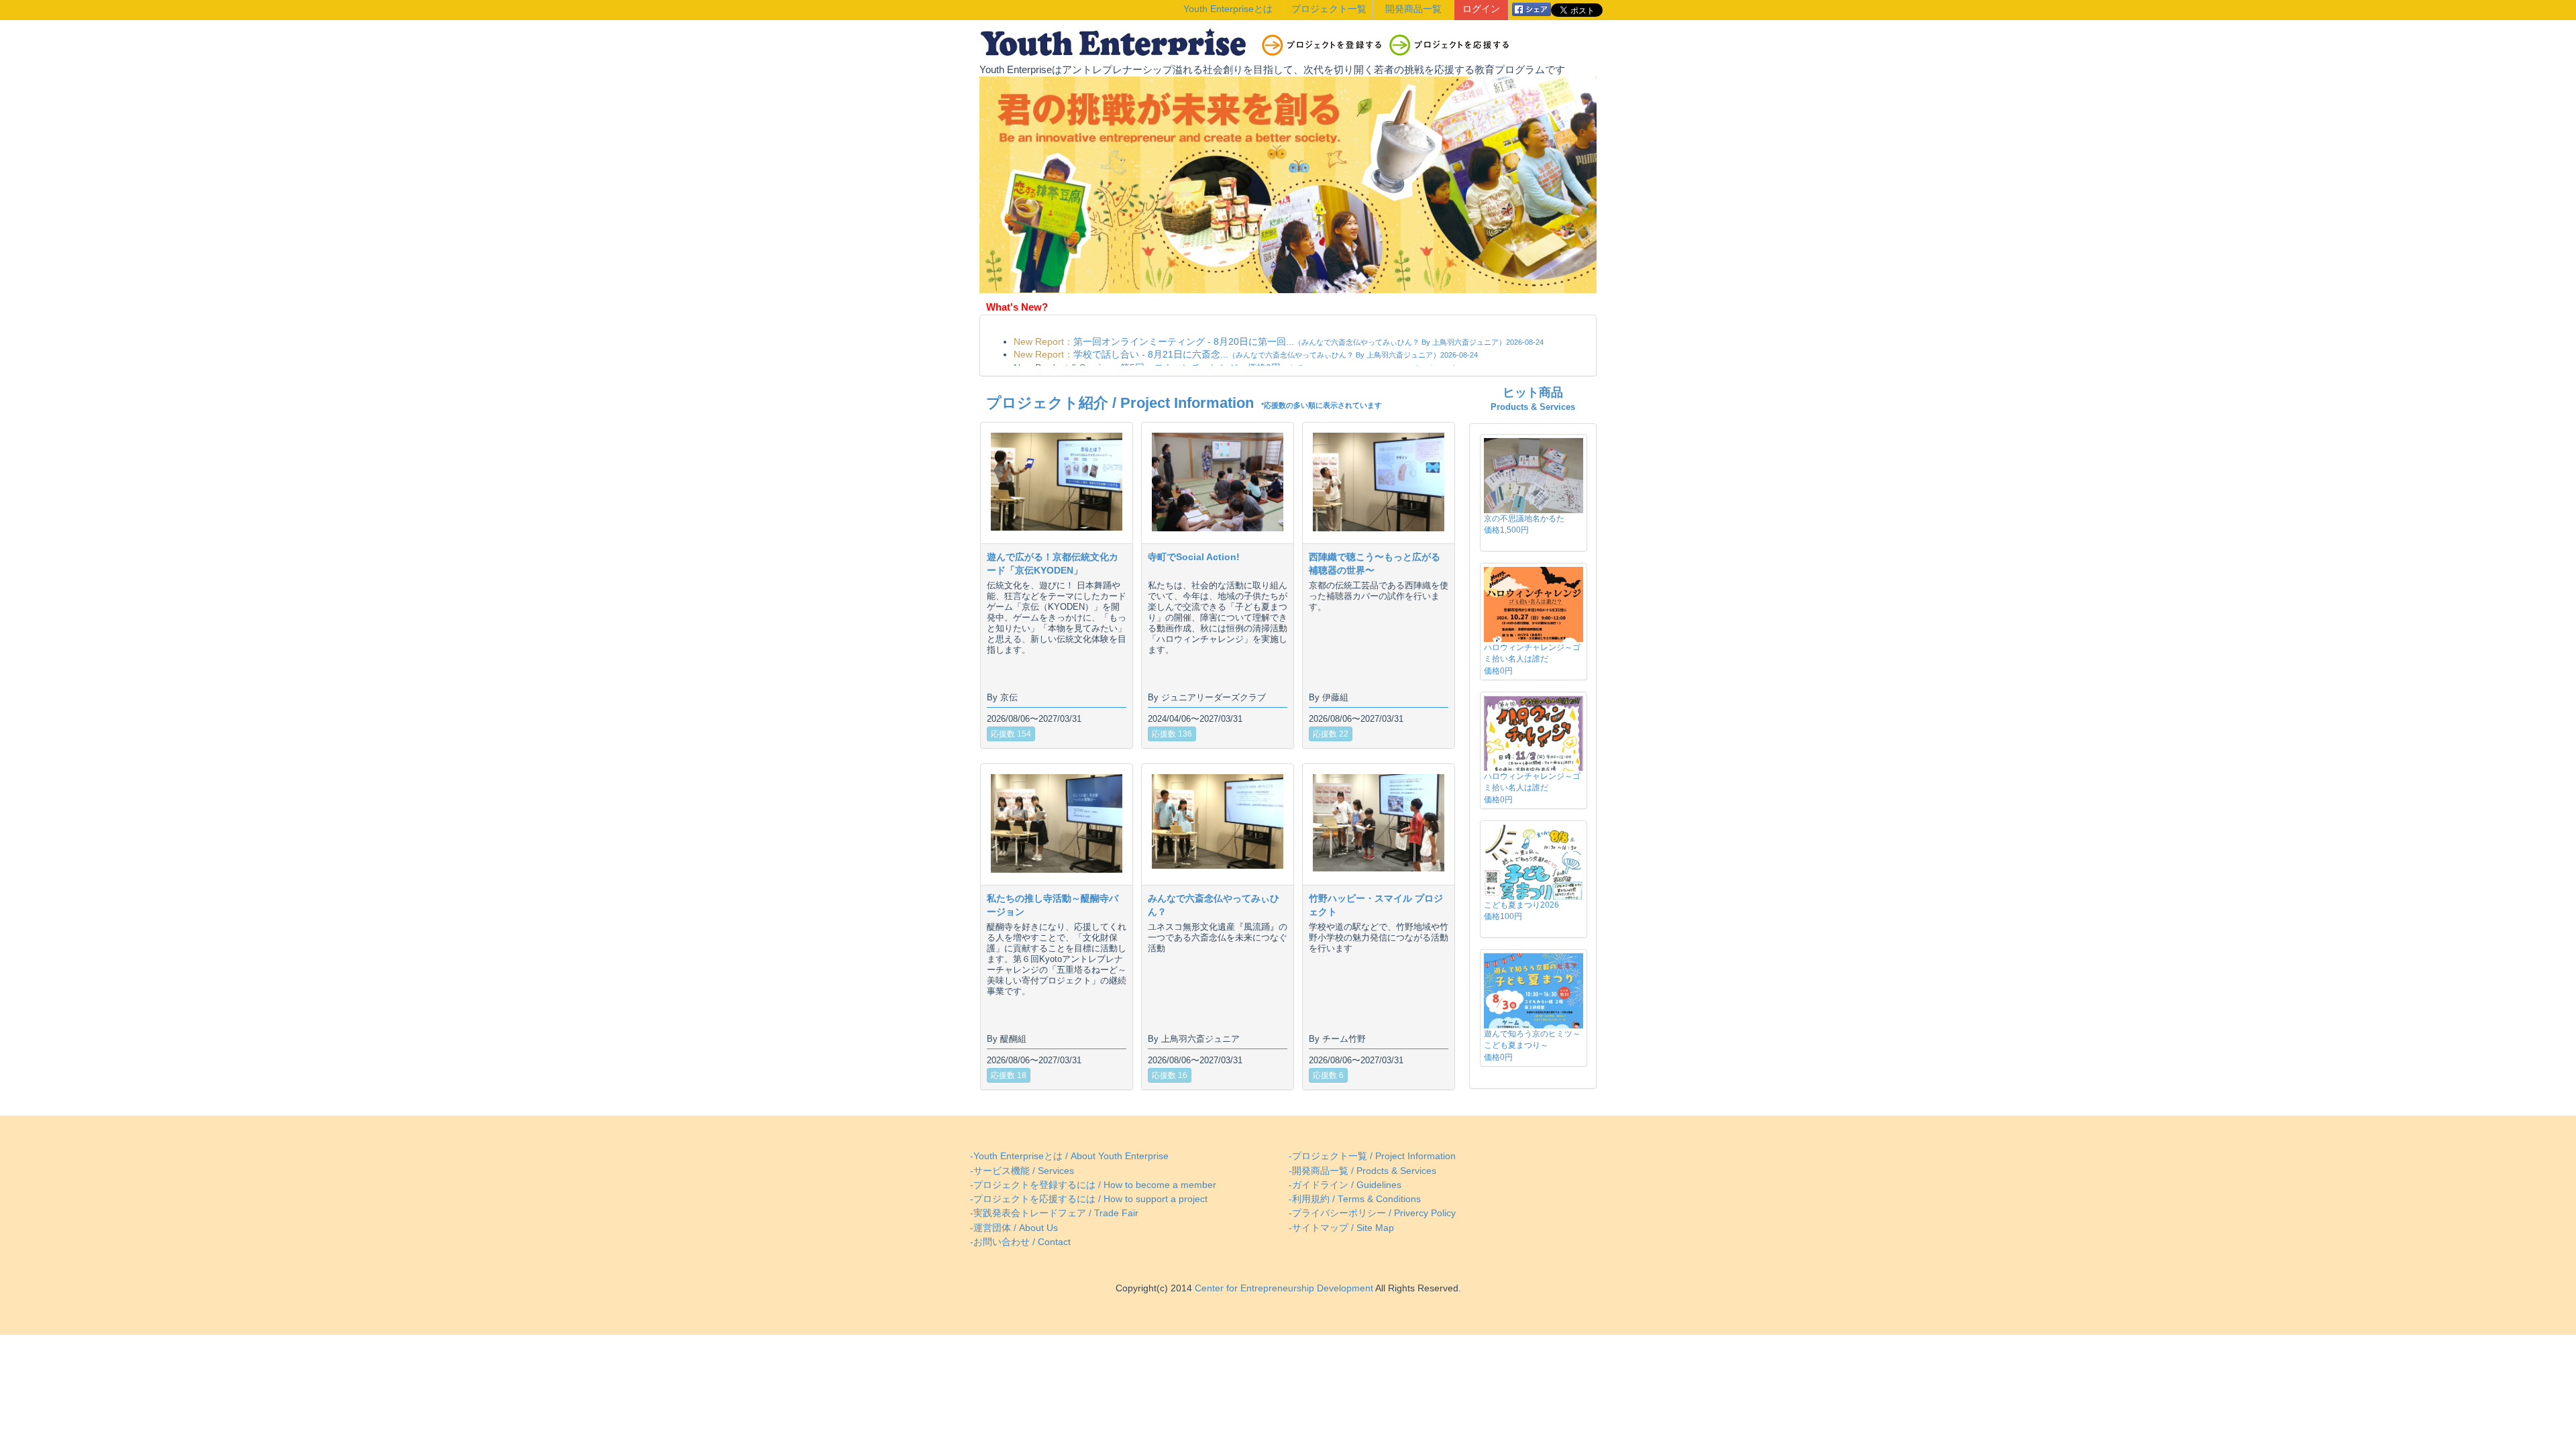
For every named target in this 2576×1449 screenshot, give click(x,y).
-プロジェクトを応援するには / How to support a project (1089, 1199)
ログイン (1481, 9)
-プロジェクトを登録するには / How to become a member (1093, 1185)
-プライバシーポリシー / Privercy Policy (1372, 1213)
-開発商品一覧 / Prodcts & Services (1362, 1171)
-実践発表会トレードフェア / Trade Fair (1054, 1213)
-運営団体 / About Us (1014, 1228)
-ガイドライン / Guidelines (1345, 1185)
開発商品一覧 (1413, 9)
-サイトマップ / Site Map (1341, 1228)
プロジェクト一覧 (1329, 9)
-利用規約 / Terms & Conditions (1355, 1199)
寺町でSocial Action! (1194, 557)
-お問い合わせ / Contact (1020, 1242)
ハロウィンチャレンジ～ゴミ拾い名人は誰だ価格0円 (1532, 659)
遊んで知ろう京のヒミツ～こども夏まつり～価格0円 (1532, 1045)
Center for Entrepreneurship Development (1283, 1288)
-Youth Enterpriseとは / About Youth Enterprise (1069, 1156)
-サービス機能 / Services (1022, 1171)
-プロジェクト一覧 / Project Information (1372, 1156)
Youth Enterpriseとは (1228, 9)
